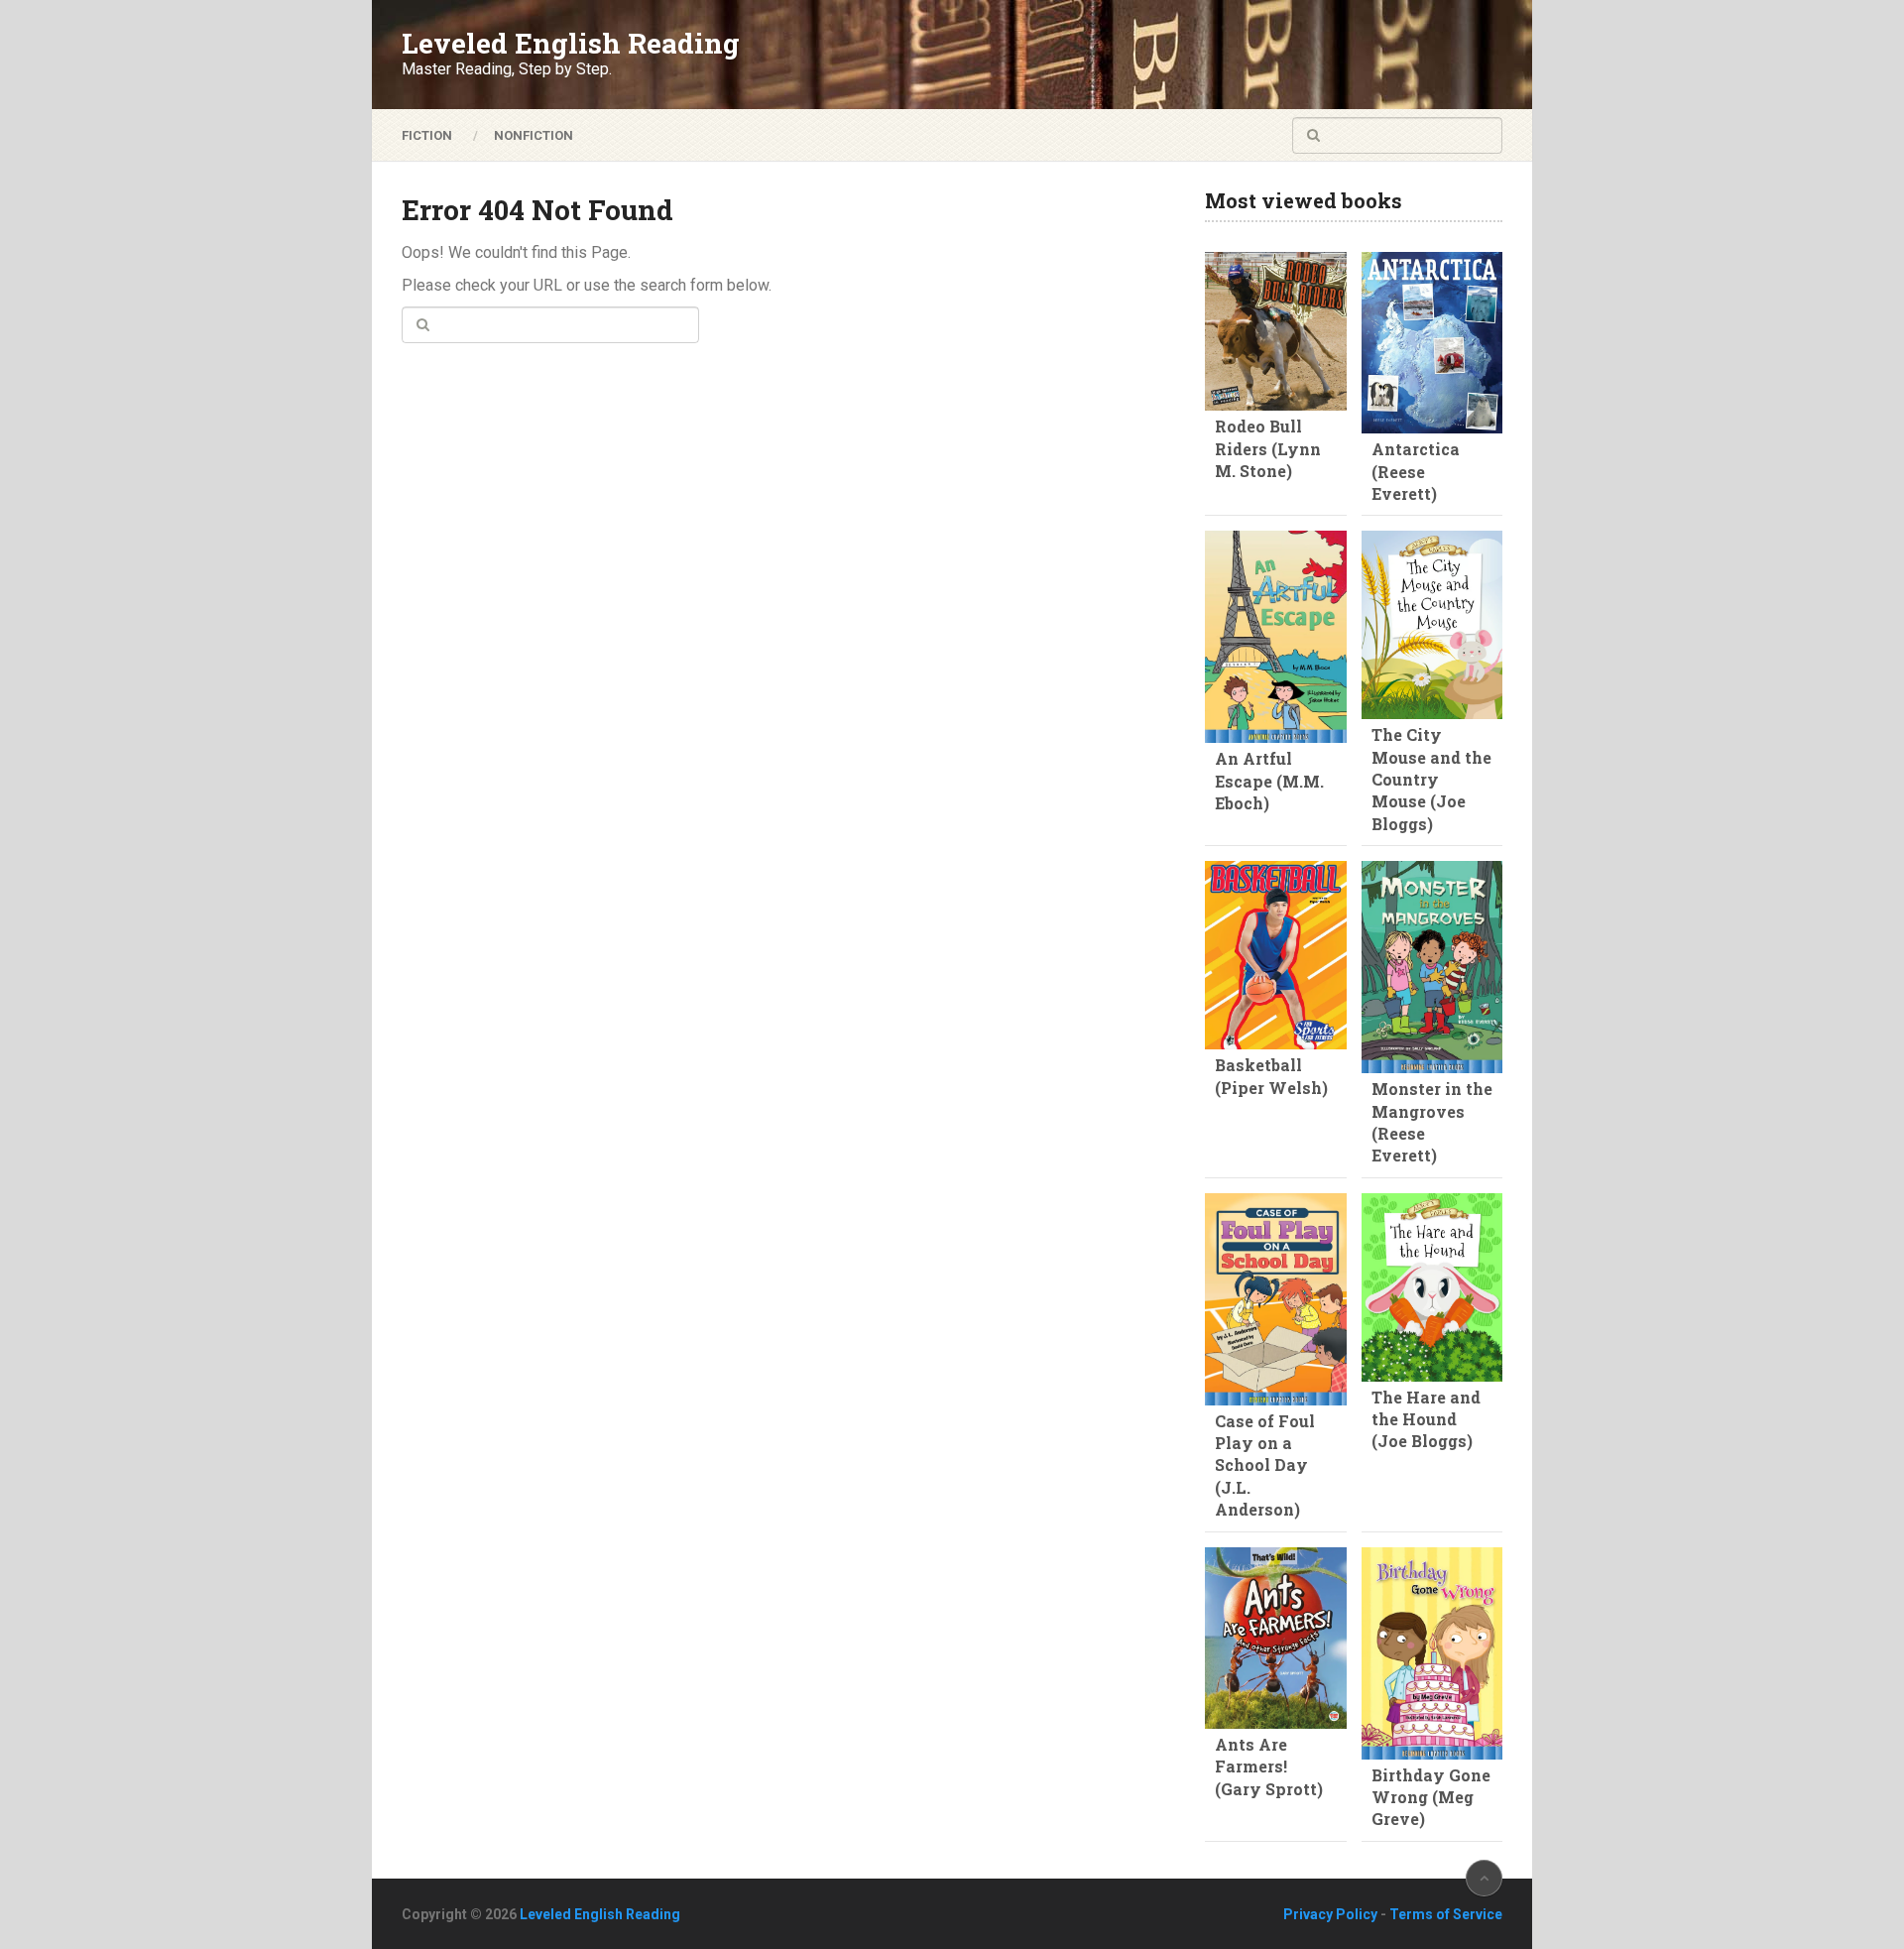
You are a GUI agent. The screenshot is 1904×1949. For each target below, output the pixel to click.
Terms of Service (1446, 1914)
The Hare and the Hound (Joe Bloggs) (1426, 1419)
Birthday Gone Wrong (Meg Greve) (1431, 1797)
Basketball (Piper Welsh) (1271, 1076)
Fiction (427, 135)
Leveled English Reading (571, 44)
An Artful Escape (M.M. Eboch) (1269, 781)
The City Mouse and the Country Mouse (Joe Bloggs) (1431, 779)
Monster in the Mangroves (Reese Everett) (1432, 1122)
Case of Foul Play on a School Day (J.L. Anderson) (1265, 1465)
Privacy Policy (1330, 1914)
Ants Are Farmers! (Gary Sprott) (1269, 1766)
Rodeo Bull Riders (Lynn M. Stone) (1268, 448)
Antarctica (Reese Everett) (1416, 471)
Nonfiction (534, 135)
